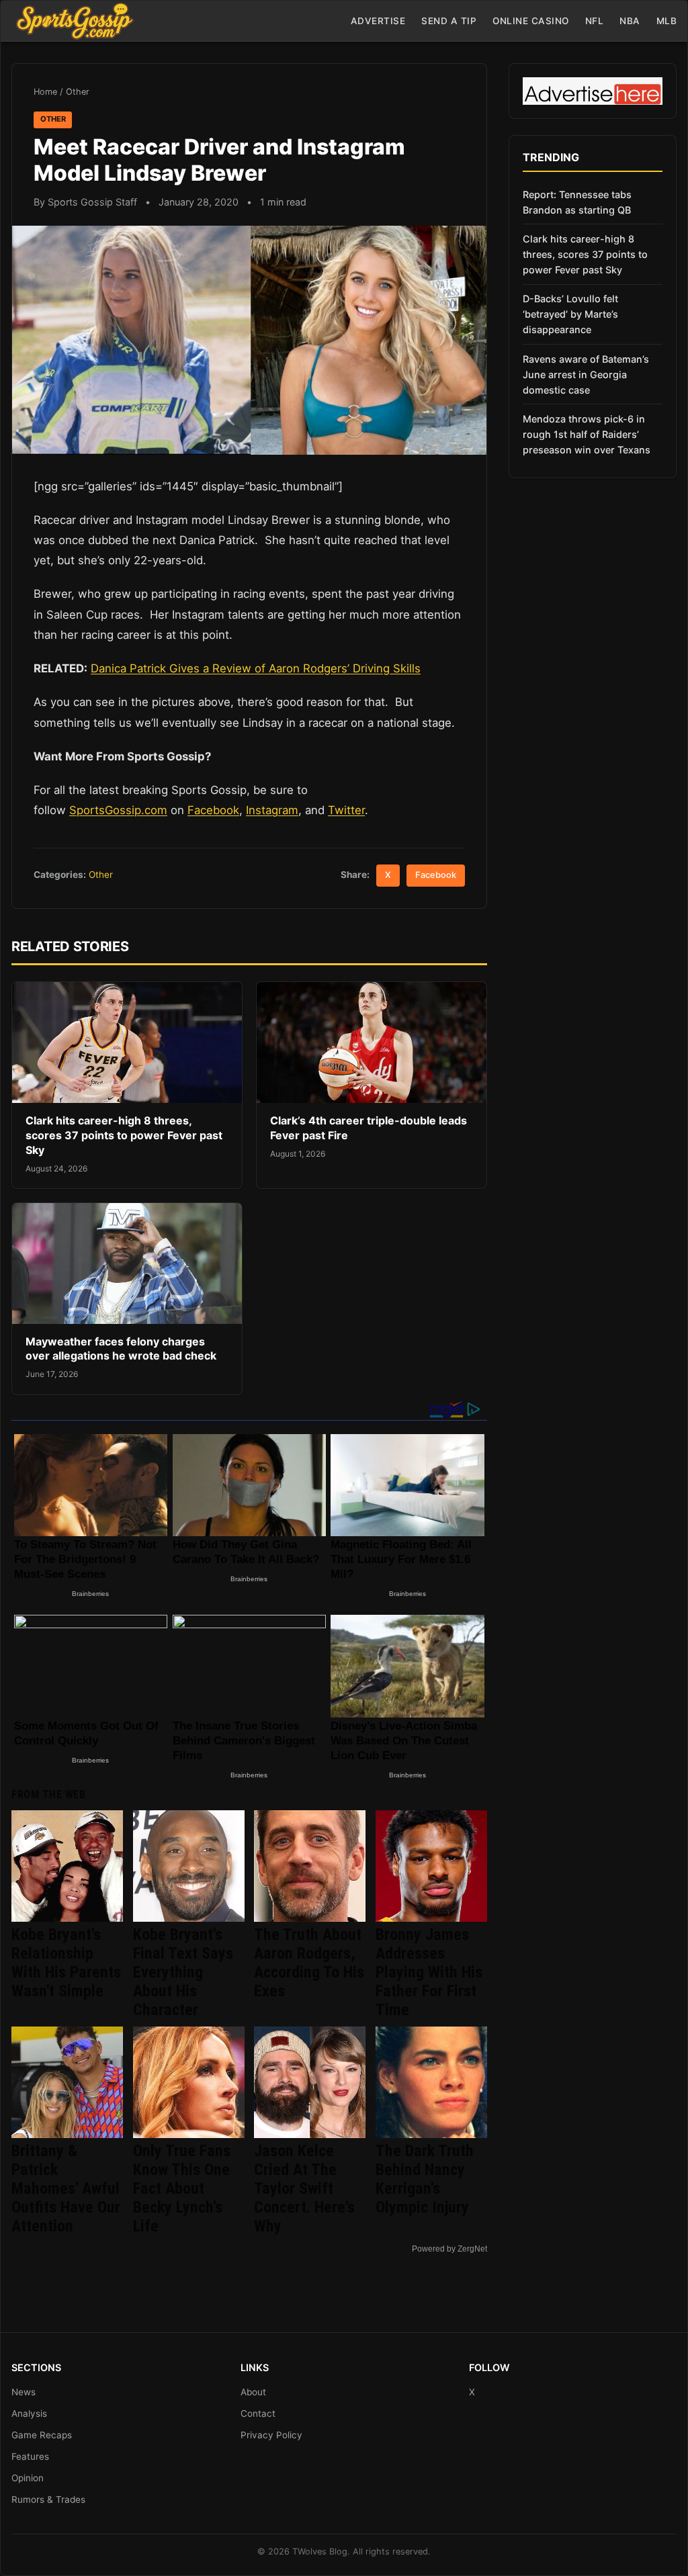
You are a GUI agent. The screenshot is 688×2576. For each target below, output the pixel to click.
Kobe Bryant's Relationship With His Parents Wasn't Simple (66, 1963)
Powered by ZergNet (449, 2249)
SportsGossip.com (118, 810)
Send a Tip (449, 21)
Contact (258, 2413)
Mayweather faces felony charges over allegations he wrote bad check (121, 1349)
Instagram (272, 810)
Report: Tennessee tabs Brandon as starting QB (577, 202)
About (253, 2392)
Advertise (378, 21)
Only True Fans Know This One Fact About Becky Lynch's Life (182, 2188)
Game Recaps (42, 2435)
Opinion (28, 2478)
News (24, 2392)
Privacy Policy (271, 2435)
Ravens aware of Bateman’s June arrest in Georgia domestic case (586, 374)
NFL (595, 21)
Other (78, 92)
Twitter (346, 810)
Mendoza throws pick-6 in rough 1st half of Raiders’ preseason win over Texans (587, 434)
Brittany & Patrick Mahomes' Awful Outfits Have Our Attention (66, 2188)
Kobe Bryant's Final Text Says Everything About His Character (183, 1972)
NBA (630, 21)
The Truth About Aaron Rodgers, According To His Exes (309, 1963)
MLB (667, 21)
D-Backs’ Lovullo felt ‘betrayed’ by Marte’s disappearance (570, 314)
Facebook (213, 810)
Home (45, 92)
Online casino (531, 21)
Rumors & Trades (48, 2499)
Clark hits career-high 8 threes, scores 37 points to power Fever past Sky (124, 1135)
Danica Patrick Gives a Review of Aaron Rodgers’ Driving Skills (256, 668)
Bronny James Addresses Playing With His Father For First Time (429, 1972)
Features (30, 2456)
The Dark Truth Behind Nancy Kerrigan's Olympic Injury (425, 2179)
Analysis (29, 2413)
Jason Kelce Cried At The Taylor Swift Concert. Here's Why (304, 2188)
